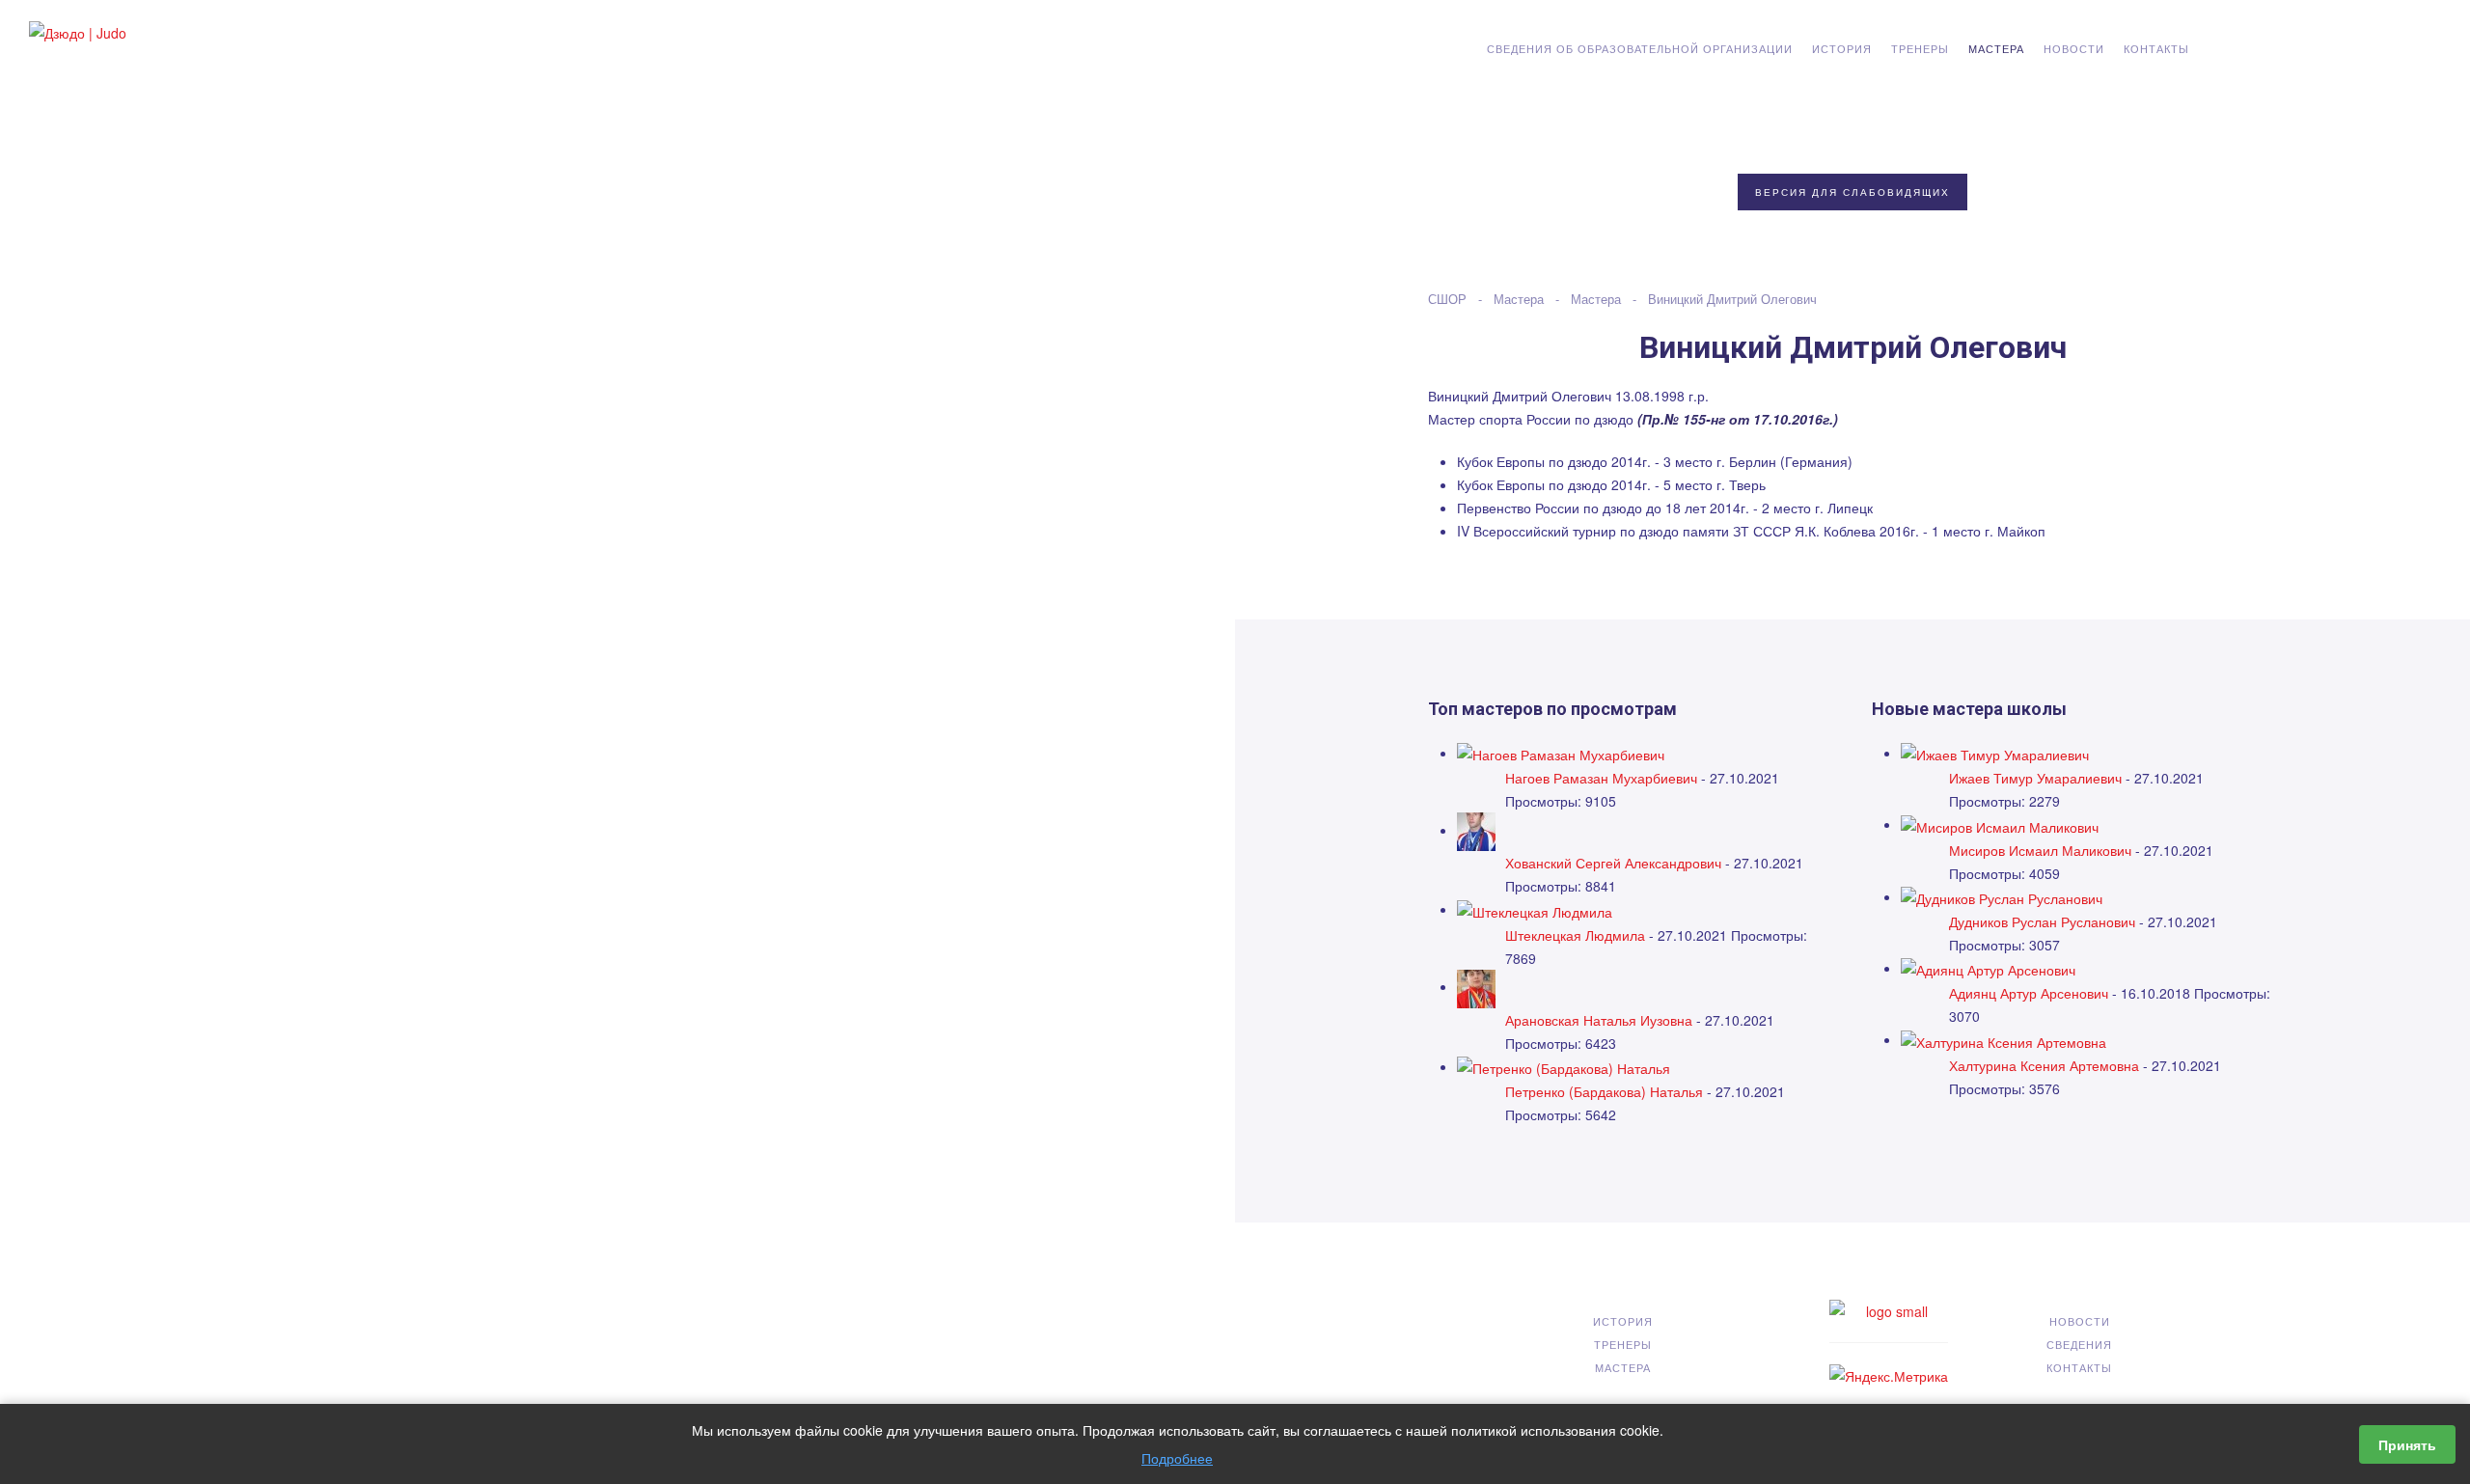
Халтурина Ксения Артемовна (2044, 1065)
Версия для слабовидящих (1852, 192)
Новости (2074, 48)
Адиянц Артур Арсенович (2029, 993)
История (1842, 48)
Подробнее (1177, 1458)
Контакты (2156, 48)
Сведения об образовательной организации (1640, 48)
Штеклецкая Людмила (1575, 935)
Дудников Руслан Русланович (2044, 921)
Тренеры (1920, 48)
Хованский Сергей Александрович (1613, 863)
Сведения (2079, 1344)
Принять (2407, 1444)
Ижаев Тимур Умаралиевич (2035, 778)
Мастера (1996, 48)
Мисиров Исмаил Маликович (2040, 850)
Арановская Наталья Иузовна (1599, 1020)
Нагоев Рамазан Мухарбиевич (1601, 778)
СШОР (1447, 299)
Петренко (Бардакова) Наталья (1604, 1091)
